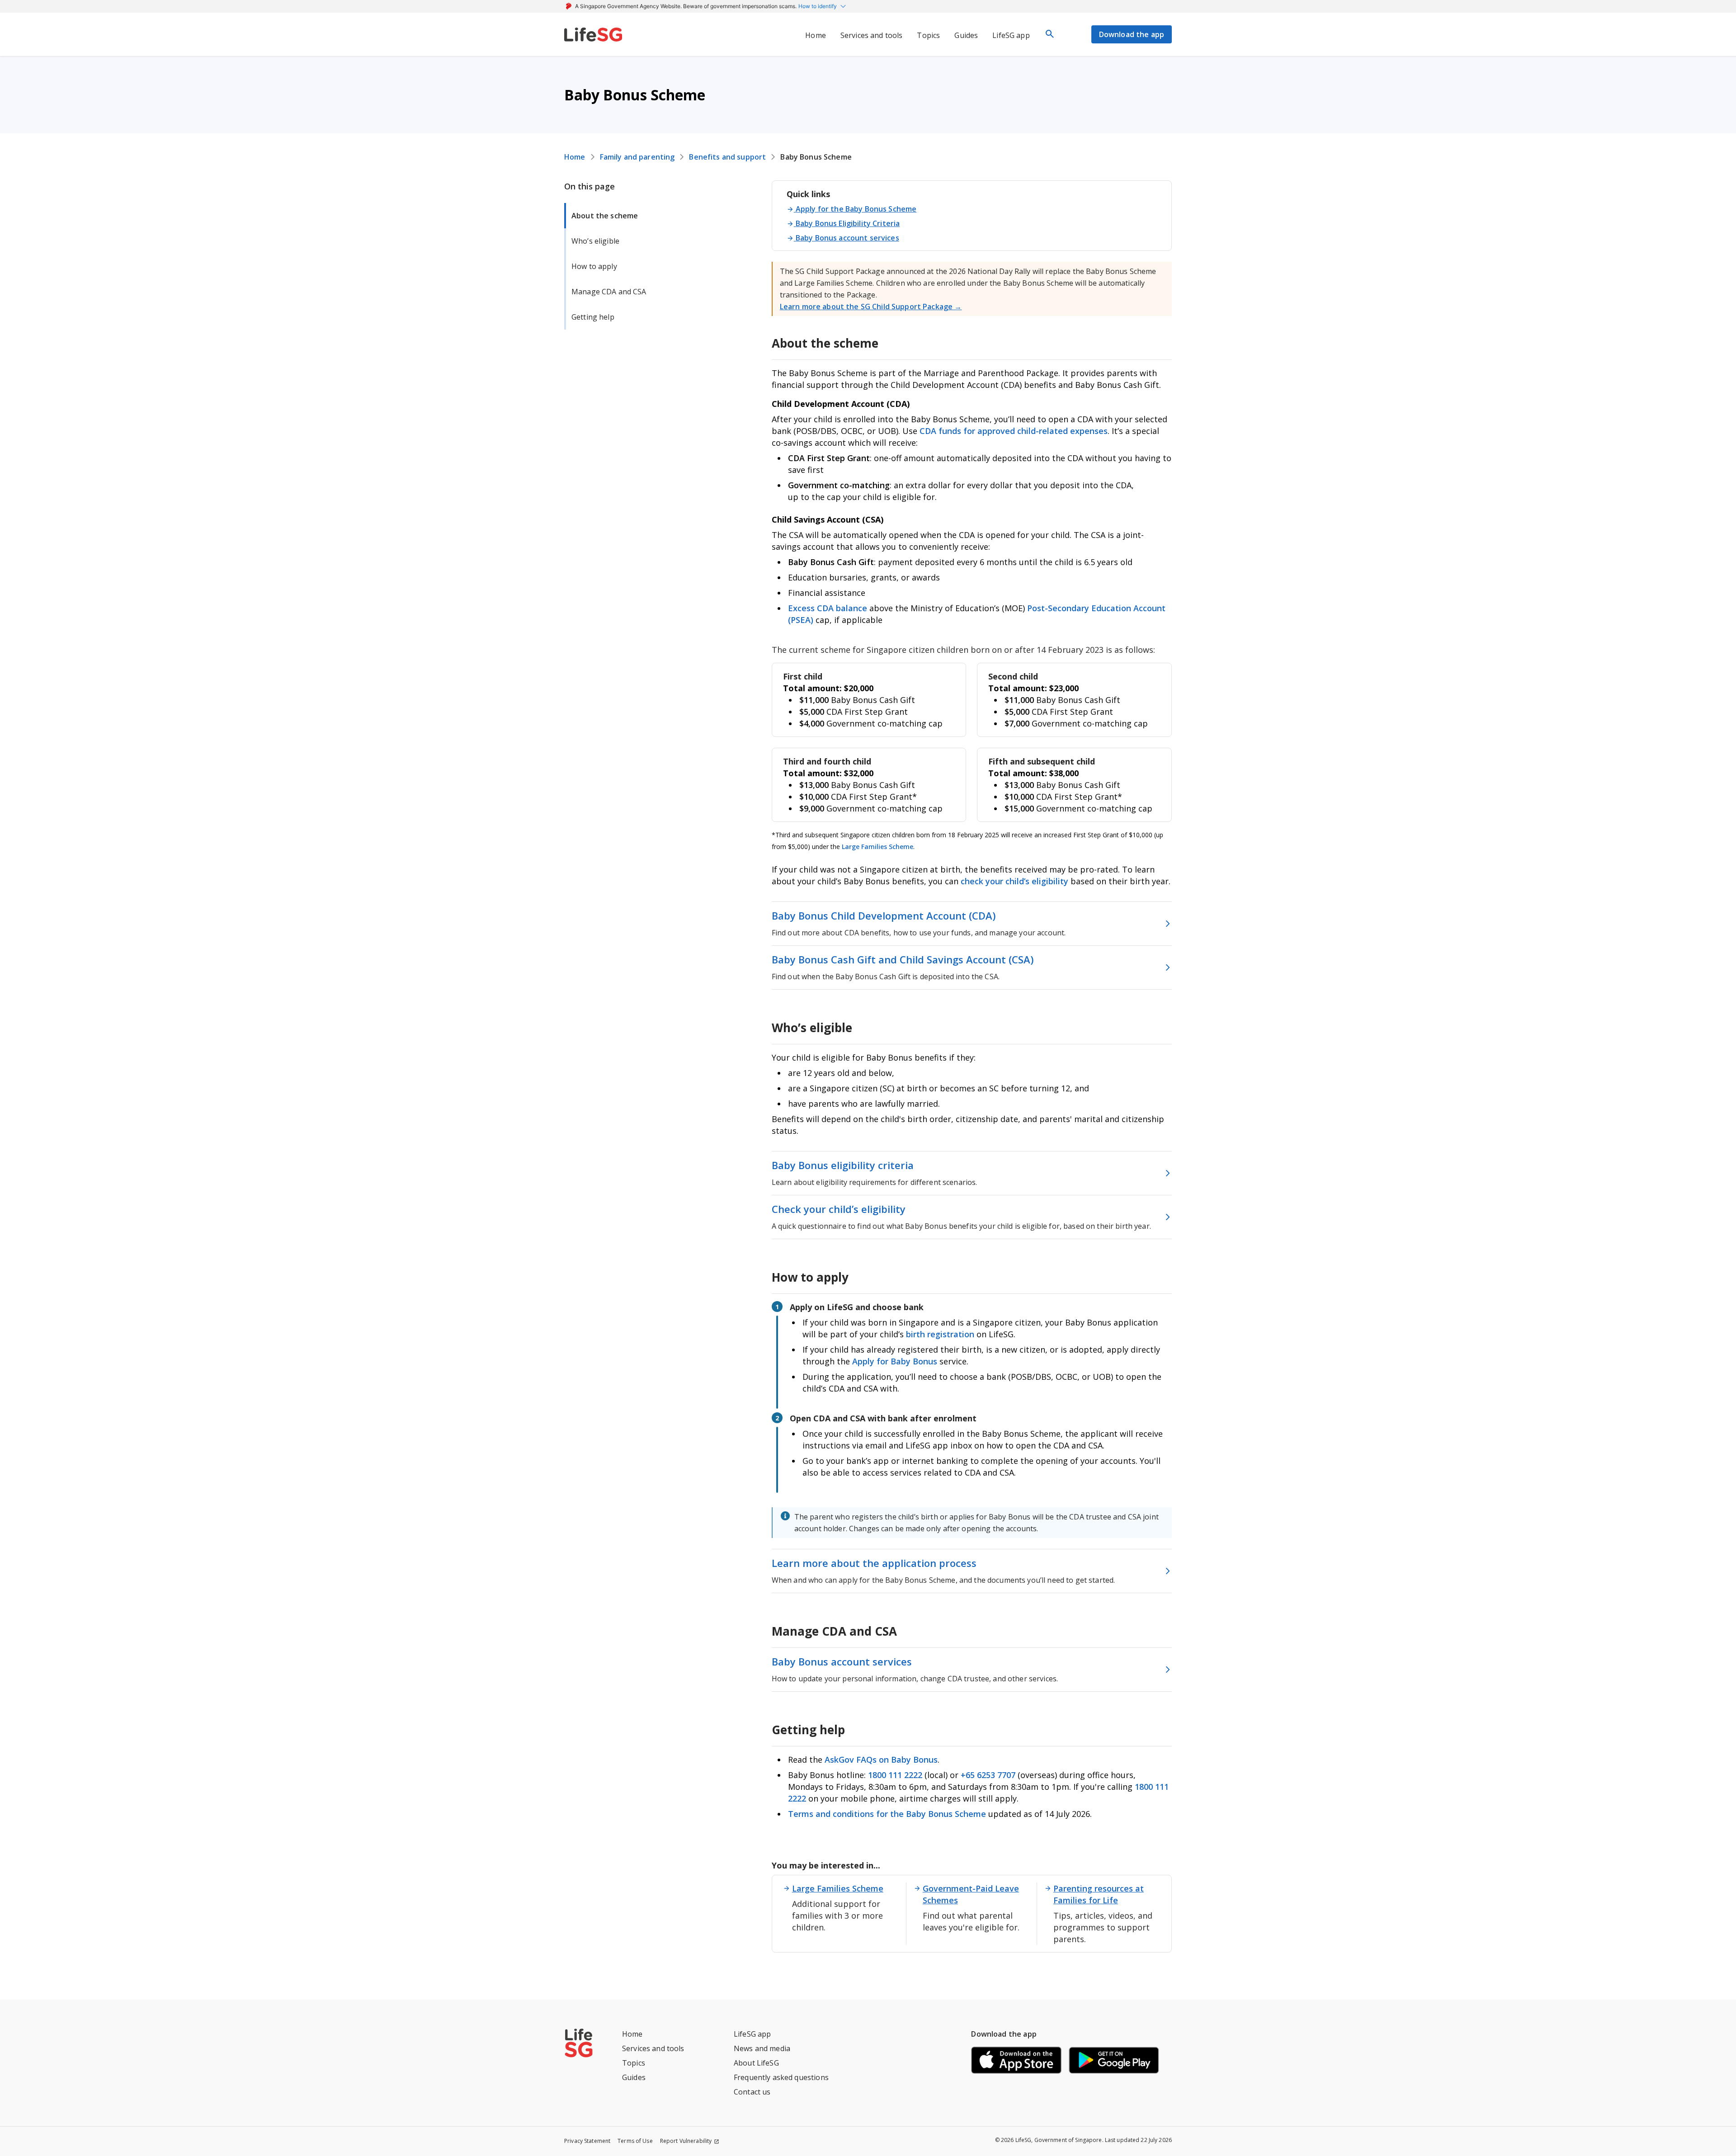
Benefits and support (727, 157)
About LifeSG (756, 2063)
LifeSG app (752, 2034)
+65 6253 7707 (988, 1775)
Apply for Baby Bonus (895, 1361)
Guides (634, 2077)
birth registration (940, 1334)
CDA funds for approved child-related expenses (1014, 431)
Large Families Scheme (877, 847)
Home (575, 157)
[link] (593, 34)
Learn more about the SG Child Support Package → (871, 307)
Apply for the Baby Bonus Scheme (856, 209)
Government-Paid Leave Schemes (971, 1894)
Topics (634, 2063)
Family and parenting (637, 157)
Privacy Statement (587, 2141)
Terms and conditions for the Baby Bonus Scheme (887, 1814)
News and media (762, 2048)
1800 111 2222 (896, 1775)
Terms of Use (635, 2141)
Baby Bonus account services (847, 238)
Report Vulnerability (686, 2141)
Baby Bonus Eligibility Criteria (848, 223)
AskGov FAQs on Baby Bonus (881, 1760)
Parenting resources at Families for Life (1099, 1894)
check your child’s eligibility (1016, 881)
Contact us (752, 2092)
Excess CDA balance (828, 608)
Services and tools (653, 2048)
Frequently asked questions (781, 2077)
